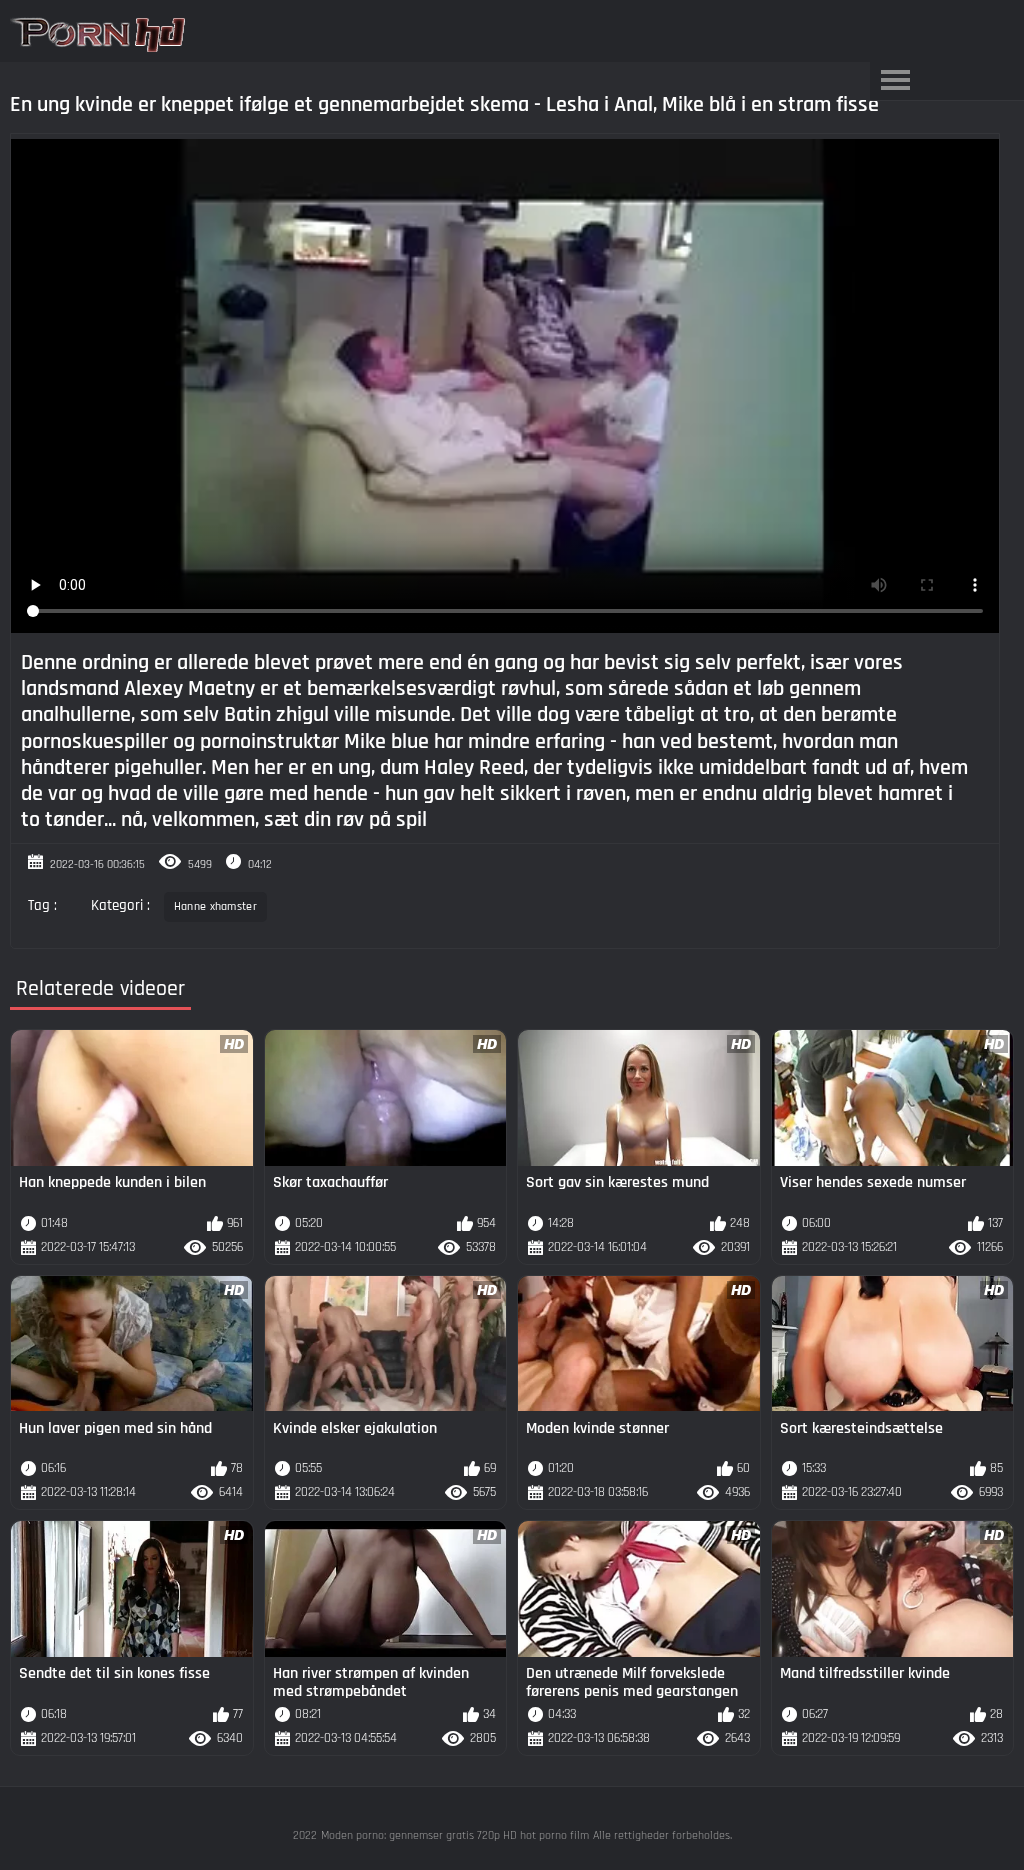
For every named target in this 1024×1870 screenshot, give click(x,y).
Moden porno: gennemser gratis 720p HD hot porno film (455, 1835)
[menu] (895, 81)
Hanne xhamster (215, 906)
